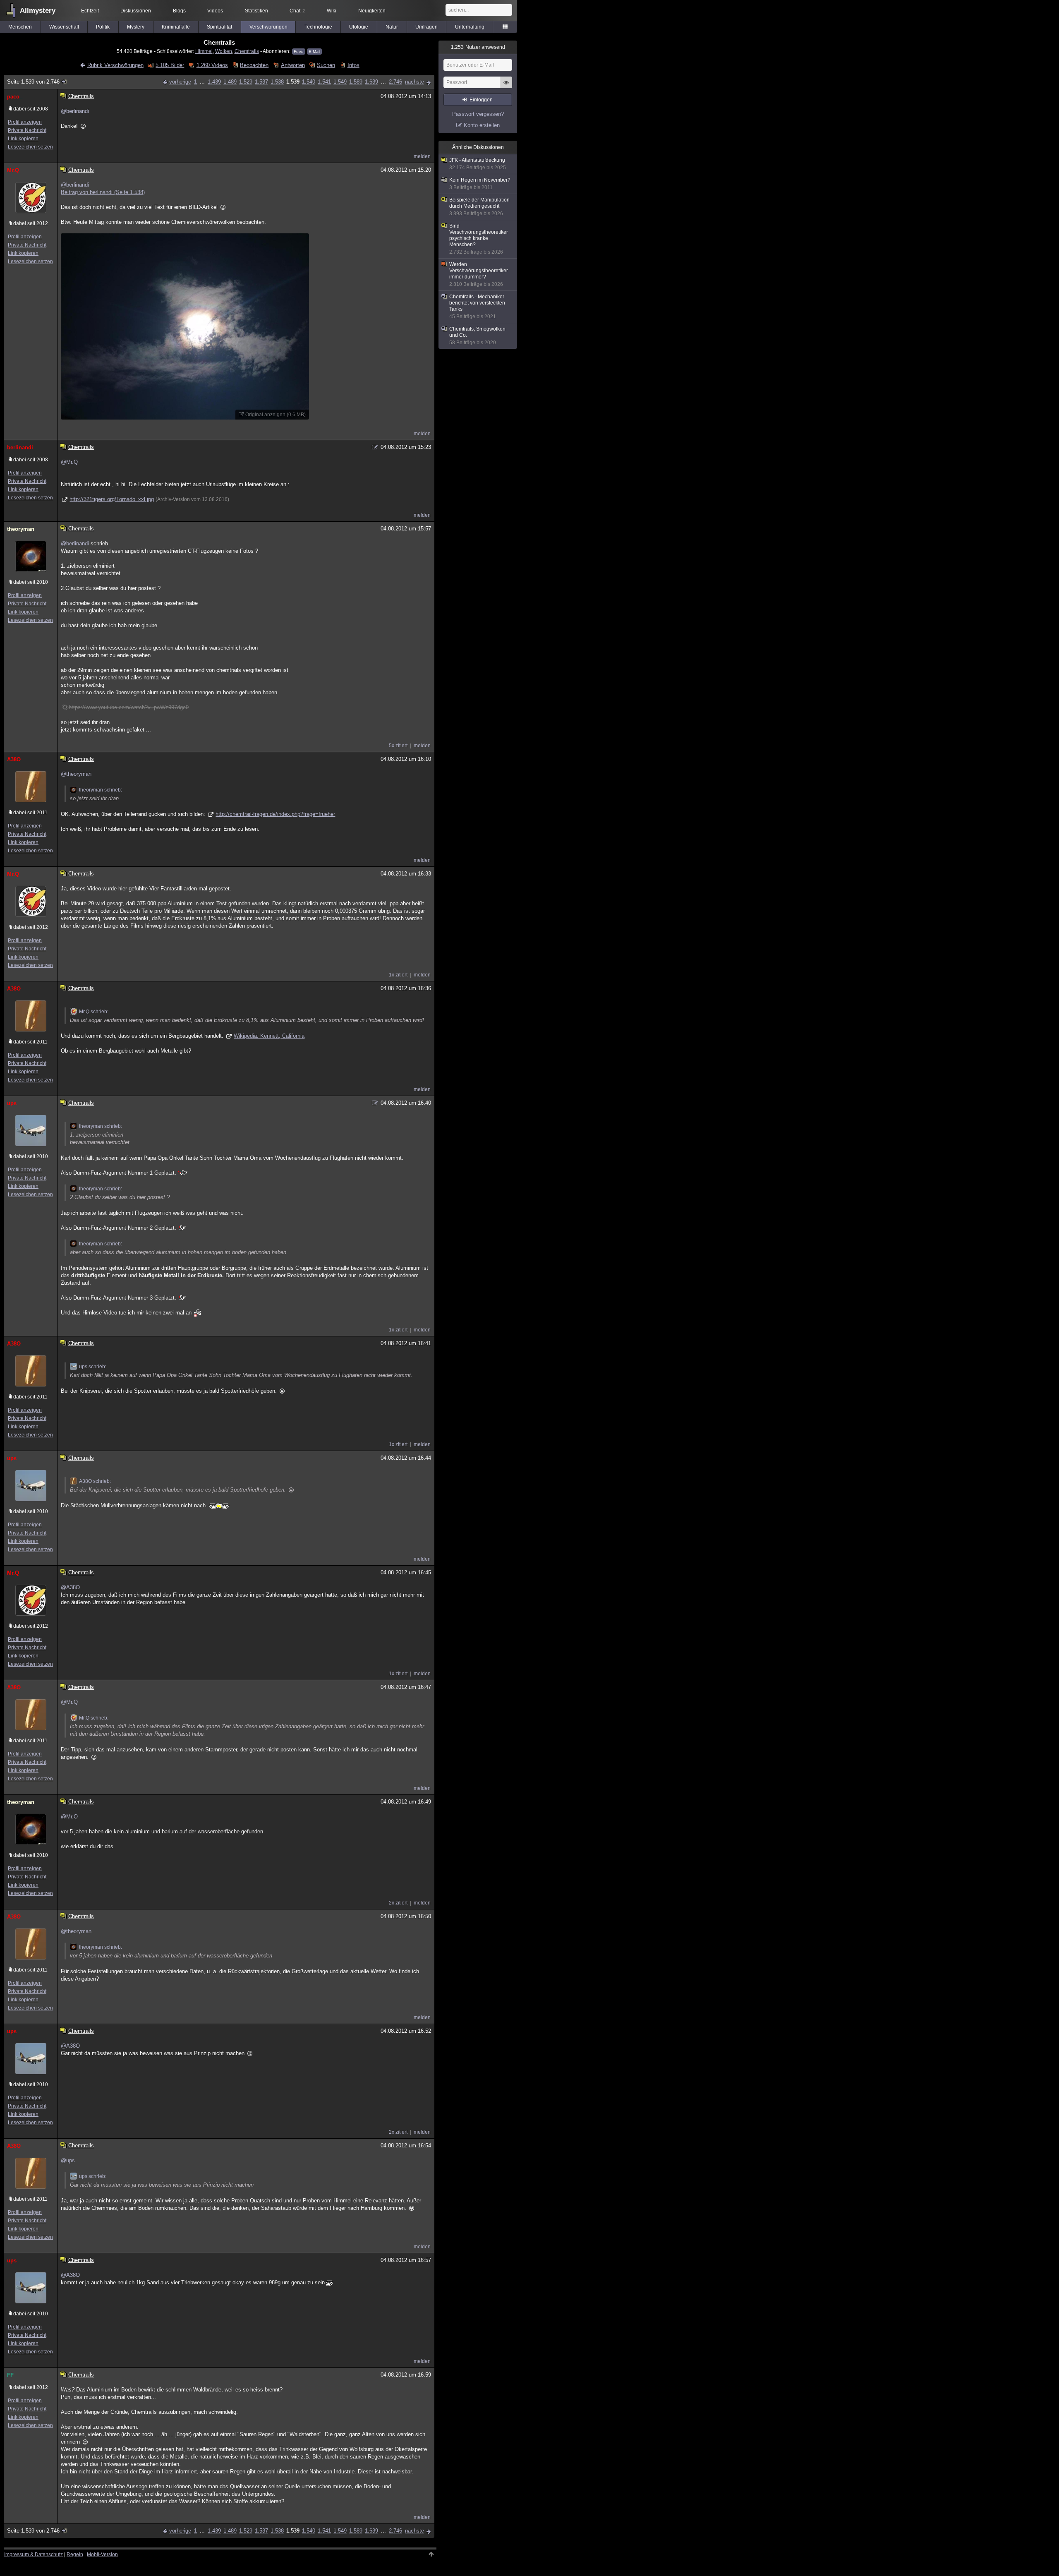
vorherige (180, 82)
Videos (215, 11)
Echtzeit (90, 11)
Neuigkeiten (372, 11)
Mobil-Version (102, 2554)
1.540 (309, 82)
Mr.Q (13, 170)
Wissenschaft (64, 27)
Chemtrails (247, 51)
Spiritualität (219, 27)
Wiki (332, 11)
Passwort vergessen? (478, 114)
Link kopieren (23, 139)
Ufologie (359, 27)
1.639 (371, 82)
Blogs (179, 11)
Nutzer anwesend (478, 47)
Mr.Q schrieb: (94, 1012)
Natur (392, 27)
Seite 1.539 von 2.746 (33, 82)
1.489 (230, 82)
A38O (14, 759)
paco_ (15, 97)
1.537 (261, 82)
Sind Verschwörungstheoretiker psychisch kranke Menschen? (479, 239)
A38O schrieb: (95, 1481)
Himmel (204, 51)
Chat (297, 11)
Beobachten (254, 65)
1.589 (356, 82)
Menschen (20, 27)
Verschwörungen (268, 27)
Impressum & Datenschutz (34, 2554)
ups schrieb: (93, 1367)
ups (12, 1103)
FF (10, 2375)
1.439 (214, 82)
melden (422, 156)
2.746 (395, 82)
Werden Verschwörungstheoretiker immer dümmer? (479, 274)
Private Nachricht (27, 130)
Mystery (136, 27)
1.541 (324, 82)
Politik (103, 27)
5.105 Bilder (170, 65)
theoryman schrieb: (101, 790)
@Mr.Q (69, 462)
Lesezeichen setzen (30, 147)
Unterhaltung (470, 27)
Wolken (224, 51)
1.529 (246, 82)
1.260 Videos (212, 65)
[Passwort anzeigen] (506, 87)
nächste (414, 82)
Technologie (318, 27)
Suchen (326, 65)
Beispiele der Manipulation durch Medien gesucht (479, 207)
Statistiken (256, 11)
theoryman (21, 529)
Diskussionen (136, 11)
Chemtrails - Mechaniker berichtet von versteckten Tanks (477, 307)
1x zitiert (398, 975)
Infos (353, 65)
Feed (299, 52)
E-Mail (314, 52)
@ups (68, 2160)
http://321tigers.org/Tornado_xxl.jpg (112, 499)
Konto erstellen (482, 125)
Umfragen (426, 27)
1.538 (277, 82)
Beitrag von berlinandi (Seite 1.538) (103, 192)
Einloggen (481, 100)
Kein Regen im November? (480, 184)
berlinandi (20, 447)
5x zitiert (398, 746)
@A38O (70, 1587)
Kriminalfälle (176, 27)
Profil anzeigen (25, 122)
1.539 (293, 82)
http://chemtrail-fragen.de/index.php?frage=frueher (275, 814)
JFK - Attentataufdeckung (478, 164)
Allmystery (38, 11)
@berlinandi (75, 111)
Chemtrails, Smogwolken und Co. (477, 336)
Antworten (293, 65)
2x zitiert (398, 1903)
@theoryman (76, 774)
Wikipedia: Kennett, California (269, 1036)
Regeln (75, 2554)
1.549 (340, 82)
